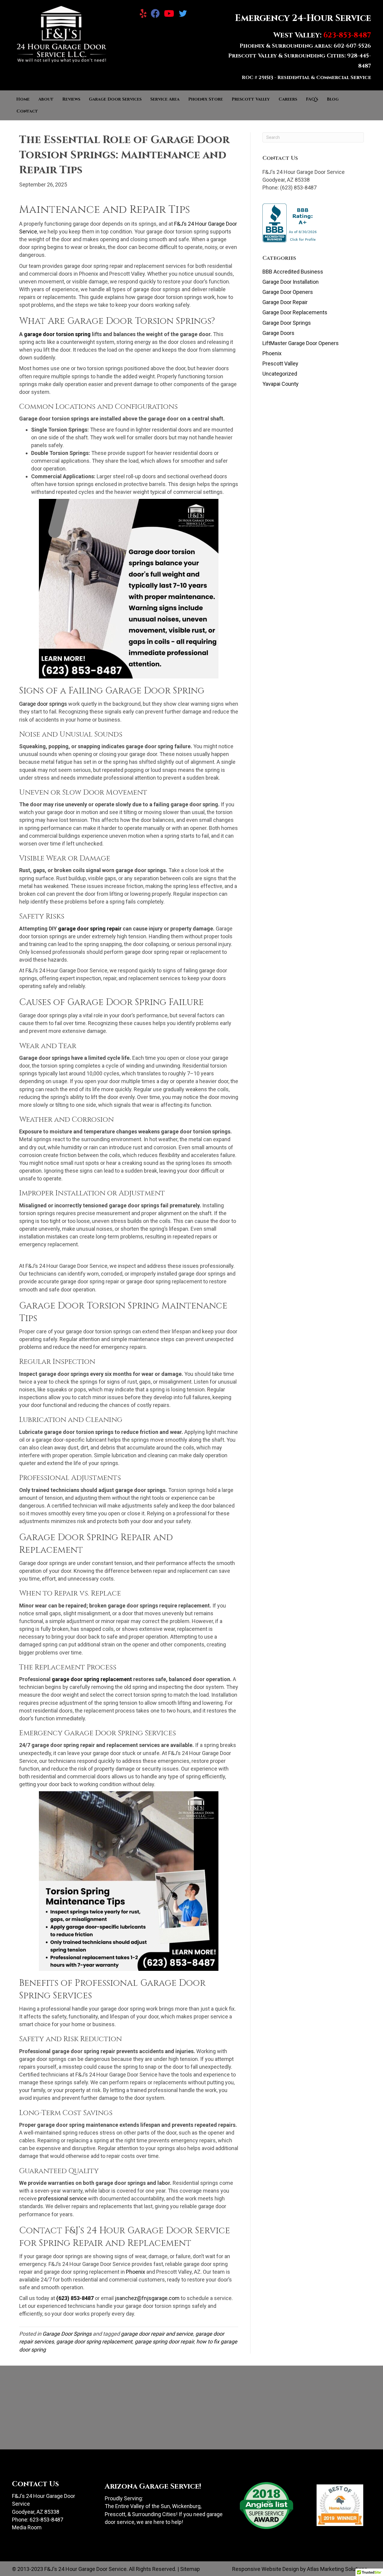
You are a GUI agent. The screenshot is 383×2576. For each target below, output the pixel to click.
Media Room (27, 2527)
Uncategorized (280, 374)
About (46, 99)
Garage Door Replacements (295, 312)
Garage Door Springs (67, 2334)
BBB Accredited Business (293, 272)
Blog (333, 99)
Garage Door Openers (288, 292)
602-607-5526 (352, 46)
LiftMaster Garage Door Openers (301, 343)
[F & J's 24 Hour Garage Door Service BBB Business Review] (290, 223)
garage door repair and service (157, 2334)
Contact (27, 111)
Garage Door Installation (291, 282)
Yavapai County (281, 384)
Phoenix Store (206, 99)
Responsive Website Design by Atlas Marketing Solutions (300, 2569)
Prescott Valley (251, 99)
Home (23, 99)
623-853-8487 (46, 2520)
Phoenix (272, 353)
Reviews (71, 99)
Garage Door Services (115, 99)
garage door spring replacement (94, 2342)
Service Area (165, 99)
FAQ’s (312, 99)
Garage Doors (278, 333)
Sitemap (190, 2569)
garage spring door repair (164, 2342)
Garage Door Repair (285, 302)
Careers (288, 99)
